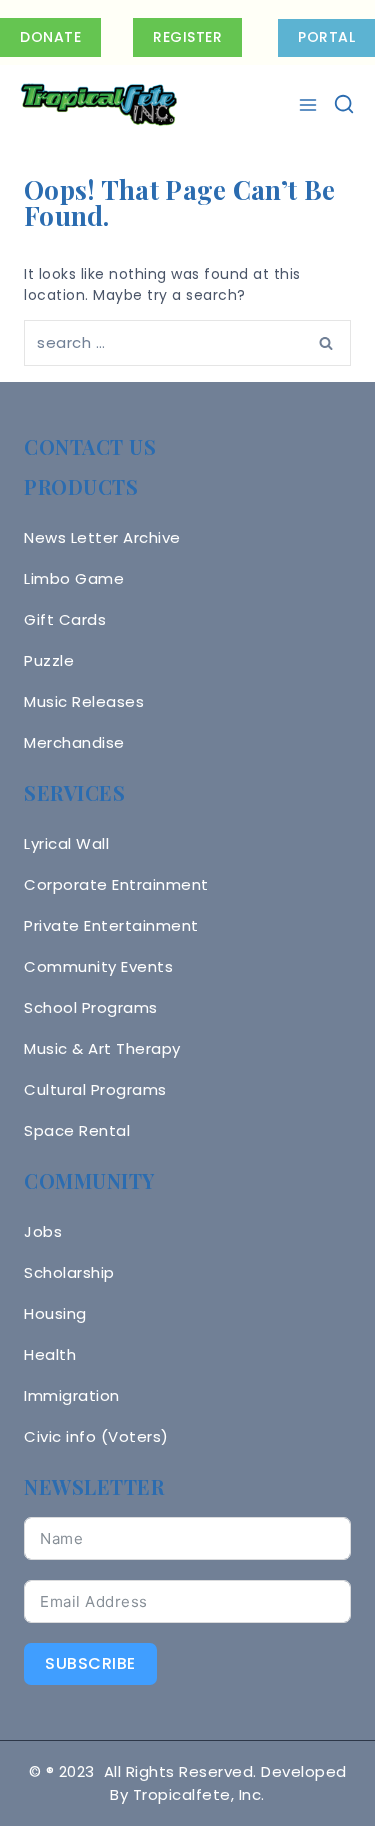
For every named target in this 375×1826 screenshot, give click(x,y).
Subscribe (90, 1663)
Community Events (98, 966)
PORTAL (326, 37)
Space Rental (77, 1130)
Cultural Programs (95, 1089)
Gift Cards (65, 619)
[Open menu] (310, 105)
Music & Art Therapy (102, 1048)
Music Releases (84, 701)
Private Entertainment (111, 925)
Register (187, 37)
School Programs (91, 1007)
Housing (55, 1313)
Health (50, 1354)
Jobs (43, 1231)
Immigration (72, 1395)
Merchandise (74, 742)
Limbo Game (74, 578)
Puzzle (49, 660)
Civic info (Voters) (96, 1436)
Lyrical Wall (66, 843)
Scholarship (69, 1272)
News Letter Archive (102, 537)
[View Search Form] (344, 105)
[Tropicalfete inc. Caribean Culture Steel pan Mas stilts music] (99, 105)
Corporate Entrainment (116, 884)
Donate (50, 37)
